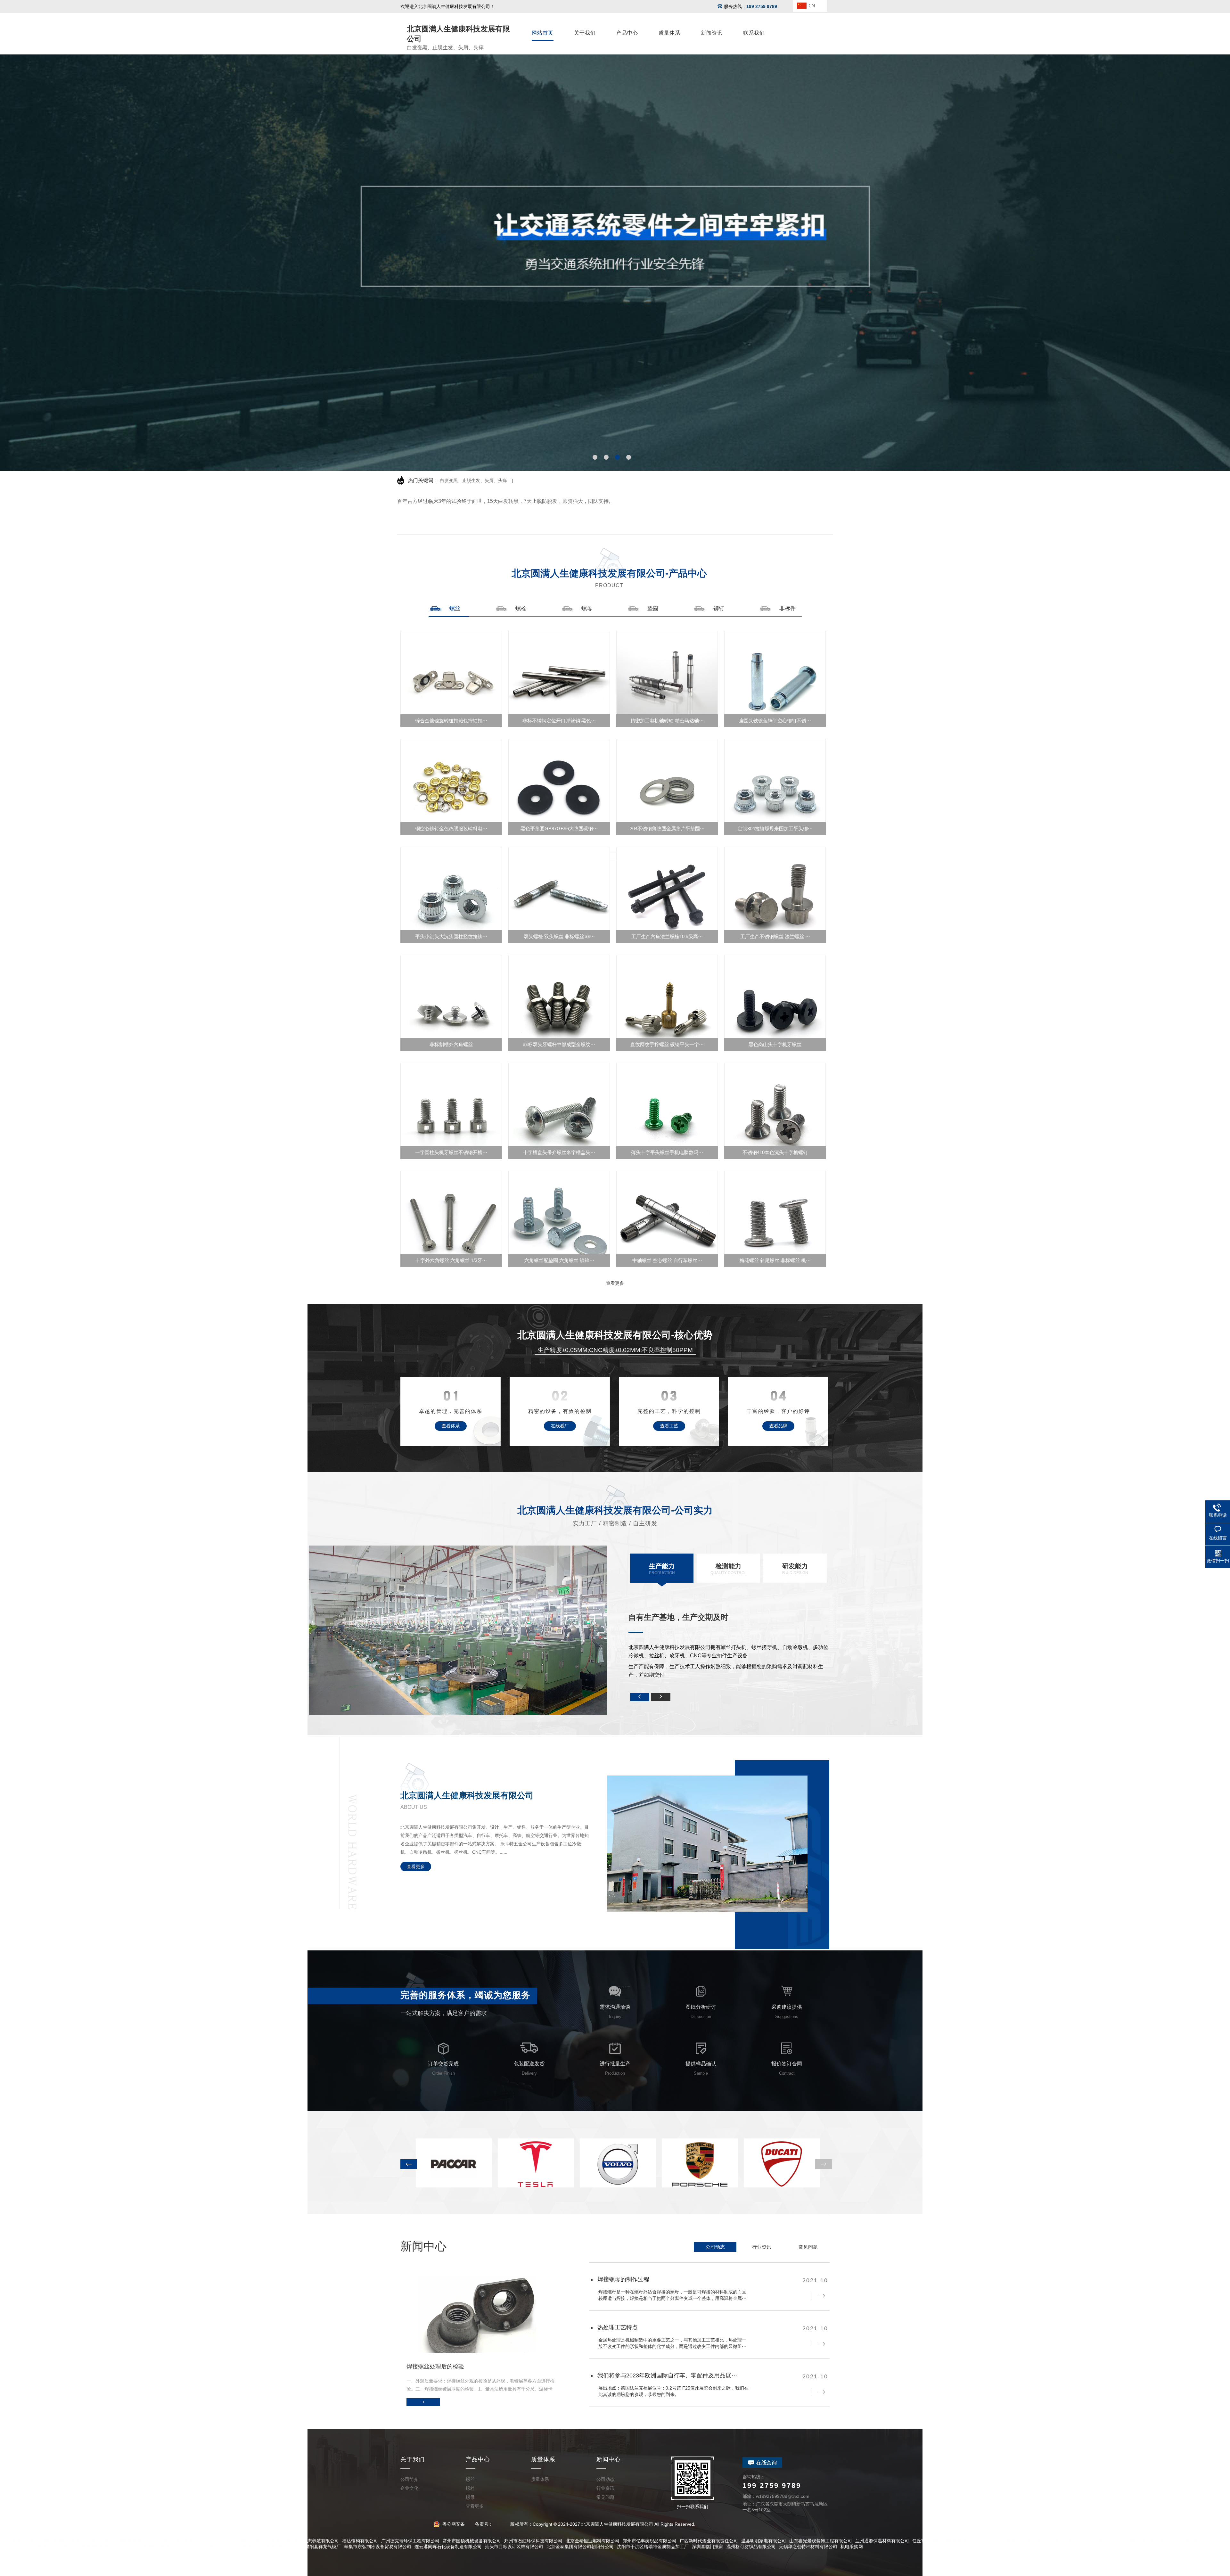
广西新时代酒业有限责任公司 (709, 2541)
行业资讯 (762, 2247)
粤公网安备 (453, 2524)
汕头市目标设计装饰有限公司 (514, 2547)
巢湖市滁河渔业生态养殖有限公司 (305, 2541)
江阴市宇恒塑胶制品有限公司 (150, 2547)
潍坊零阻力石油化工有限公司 (1082, 2541)
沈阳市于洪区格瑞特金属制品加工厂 (653, 2547)
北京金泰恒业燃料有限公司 (593, 2541)
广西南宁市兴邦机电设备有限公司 (187, 2541)
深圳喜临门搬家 (708, 2547)
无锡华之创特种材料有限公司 (808, 2547)
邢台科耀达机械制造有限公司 (121, 2541)
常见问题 (808, 2247)
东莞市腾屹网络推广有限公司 (59, 2541)
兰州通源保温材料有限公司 (882, 2541)
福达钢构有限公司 (360, 2541)
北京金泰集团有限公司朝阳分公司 (580, 2547)
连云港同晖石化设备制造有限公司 (448, 2547)
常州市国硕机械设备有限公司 (472, 2541)
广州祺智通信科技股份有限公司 (261, 2547)
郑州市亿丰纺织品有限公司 (650, 2541)
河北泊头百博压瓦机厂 (33, 2547)
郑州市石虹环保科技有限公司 (533, 2541)
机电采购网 (852, 2547)
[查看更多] (615, 857)
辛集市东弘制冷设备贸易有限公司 (378, 2547)
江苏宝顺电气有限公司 (246, 2541)
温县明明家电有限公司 (764, 2541)
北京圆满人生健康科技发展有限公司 (1014, 2541)
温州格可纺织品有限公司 (751, 2547)
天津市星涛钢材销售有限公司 (88, 2547)
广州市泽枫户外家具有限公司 (1144, 2541)
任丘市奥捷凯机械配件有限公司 (944, 2541)
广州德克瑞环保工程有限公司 (410, 2541)
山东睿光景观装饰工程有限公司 (821, 2541)
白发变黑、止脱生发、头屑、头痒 (473, 480)
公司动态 (715, 2247)
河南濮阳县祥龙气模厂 (318, 2547)
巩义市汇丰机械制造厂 (204, 2547)
